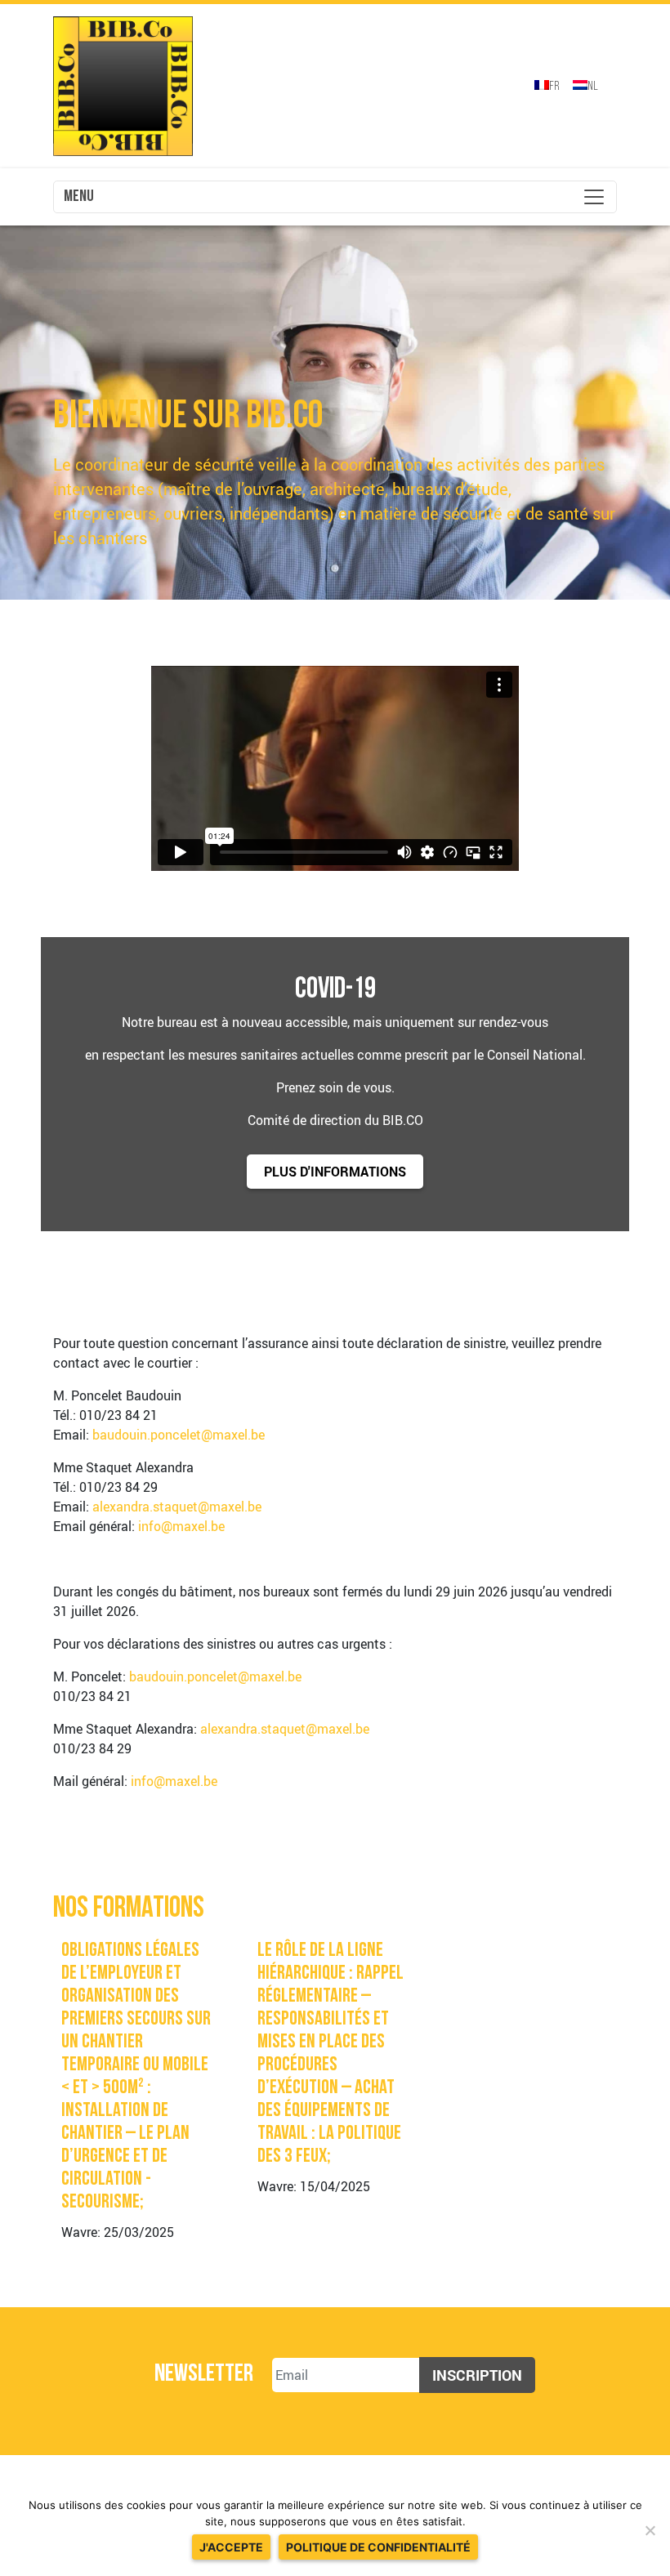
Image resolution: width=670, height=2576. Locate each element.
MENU (79, 197)
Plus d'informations (335, 1172)
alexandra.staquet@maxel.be (177, 1507)
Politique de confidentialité (378, 2547)
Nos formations (129, 1909)
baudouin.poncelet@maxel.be (179, 1435)
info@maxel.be (181, 1526)
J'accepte (231, 2547)
